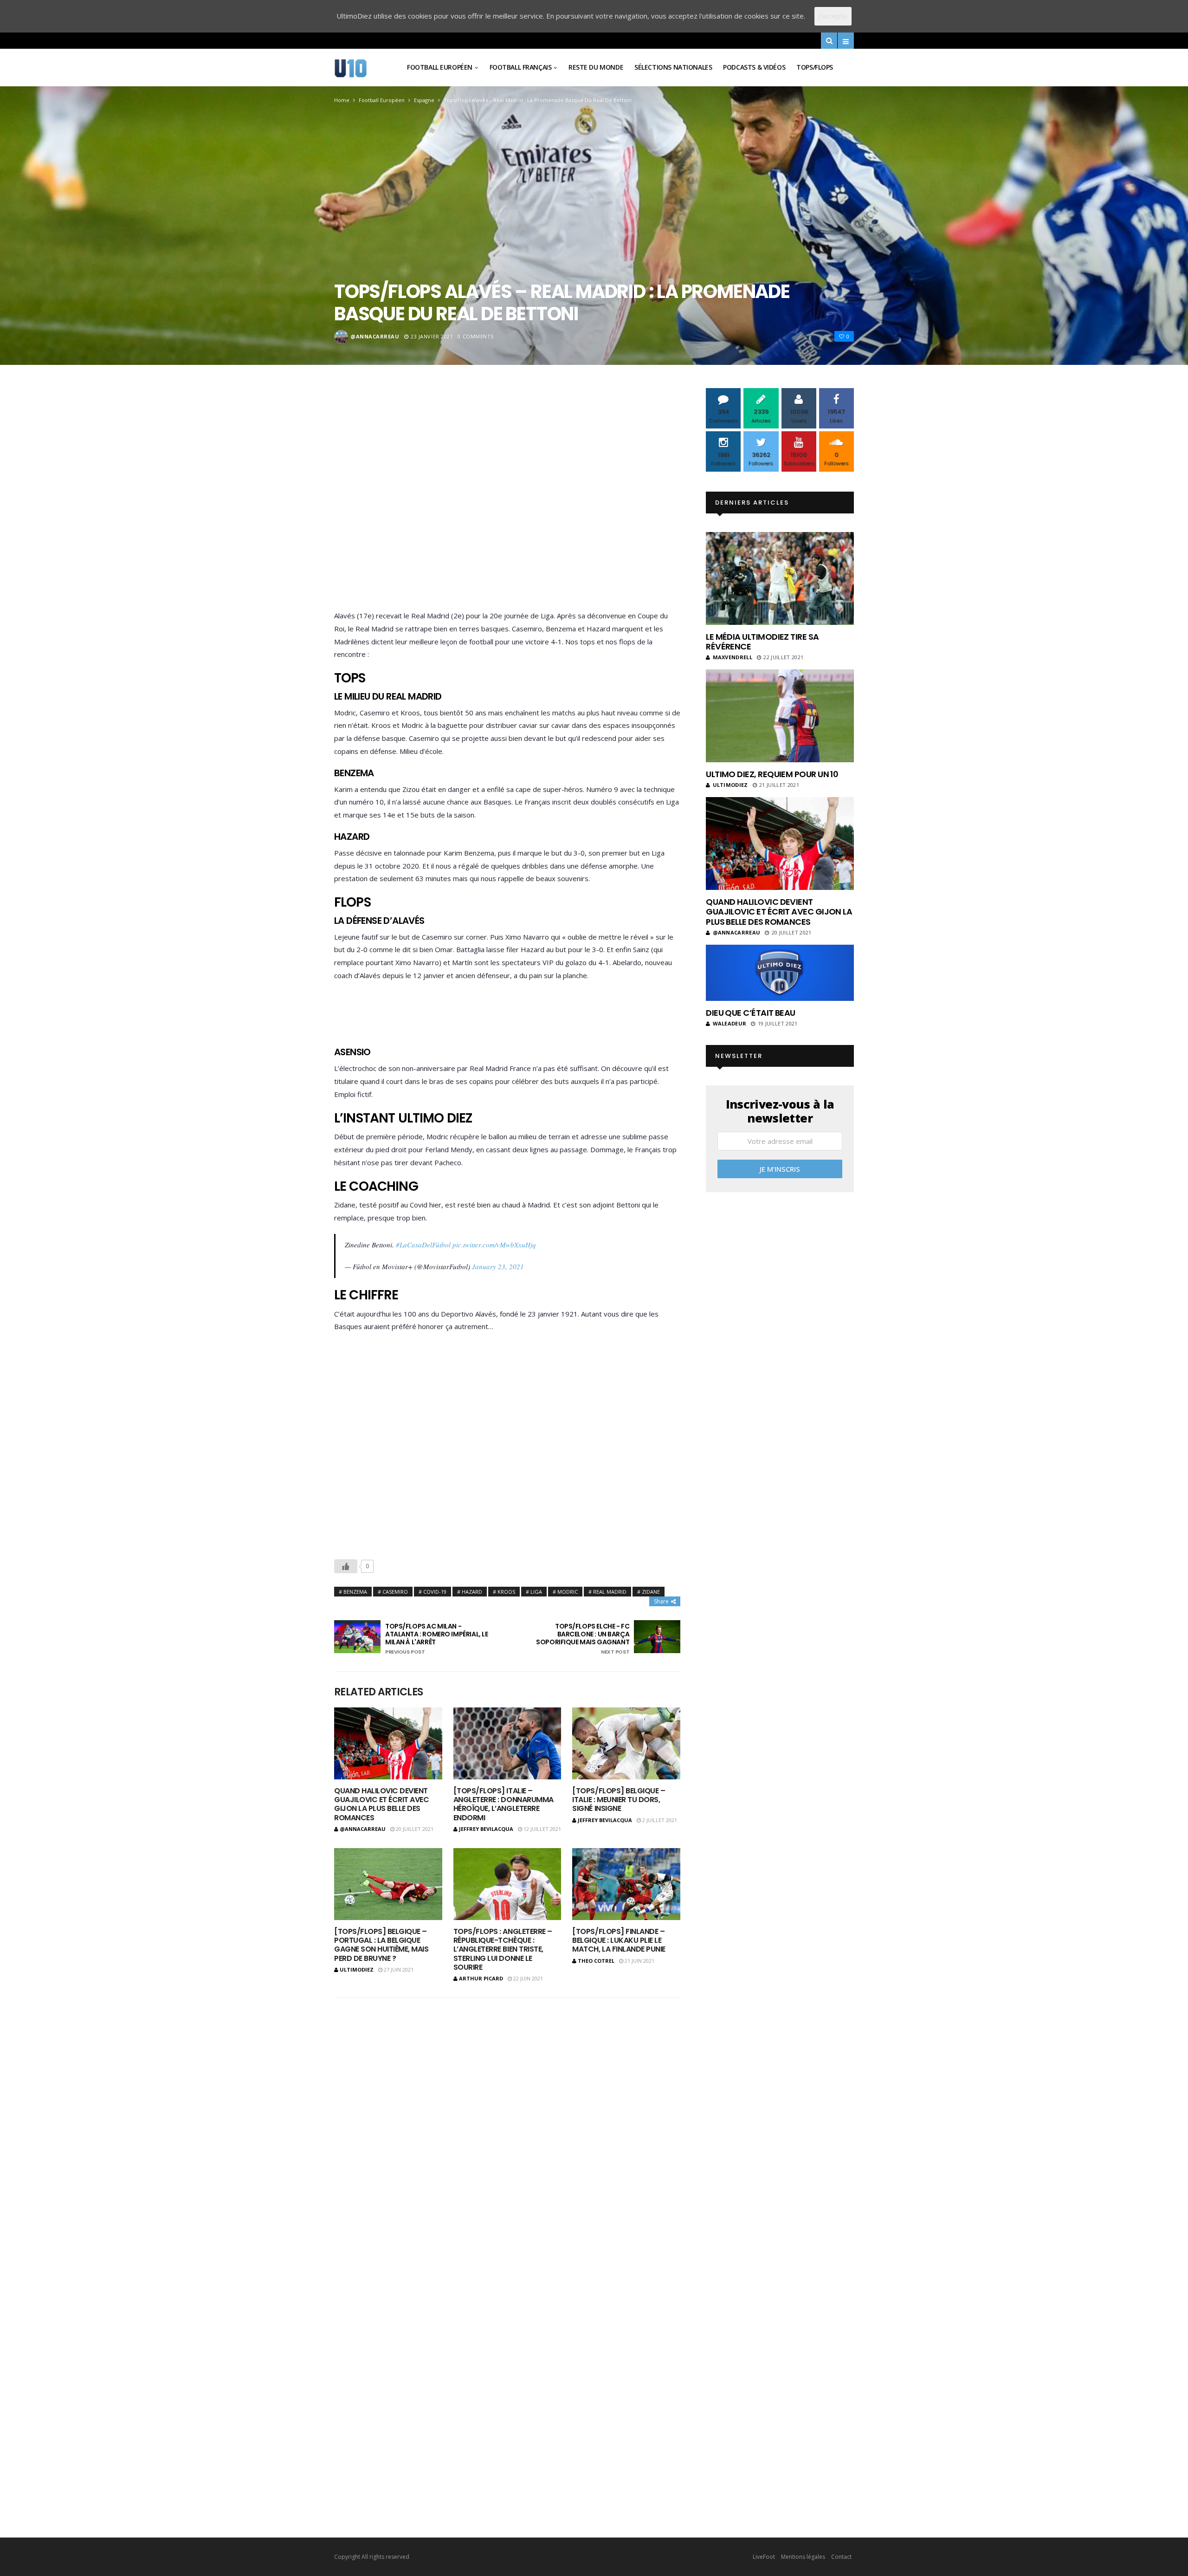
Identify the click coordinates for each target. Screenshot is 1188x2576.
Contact (841, 2557)
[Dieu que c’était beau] (780, 973)
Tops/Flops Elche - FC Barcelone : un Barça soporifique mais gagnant (583, 1639)
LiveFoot (764, 2557)
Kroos (506, 1592)
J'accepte (833, 16)
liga (536, 1592)
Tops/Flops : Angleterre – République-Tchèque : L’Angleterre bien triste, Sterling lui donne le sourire (503, 1949)
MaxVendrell (733, 657)
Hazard (472, 1592)
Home (342, 100)
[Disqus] (507, 2127)
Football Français (521, 67)
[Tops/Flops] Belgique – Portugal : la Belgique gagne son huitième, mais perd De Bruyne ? (381, 1945)
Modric (568, 1592)
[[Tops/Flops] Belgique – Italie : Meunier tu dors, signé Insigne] (626, 1743)
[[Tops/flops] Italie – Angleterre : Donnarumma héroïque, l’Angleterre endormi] (507, 1743)
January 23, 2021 (498, 1266)
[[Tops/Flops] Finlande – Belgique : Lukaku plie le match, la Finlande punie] (626, 1884)
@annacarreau (375, 336)
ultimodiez (357, 1969)
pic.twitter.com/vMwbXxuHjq (494, 1245)
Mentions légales (803, 2557)
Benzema (355, 1592)
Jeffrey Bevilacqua (486, 1829)
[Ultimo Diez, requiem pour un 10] (780, 716)
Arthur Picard (481, 1978)
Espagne (424, 100)
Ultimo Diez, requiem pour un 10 (772, 774)
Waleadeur (730, 1023)
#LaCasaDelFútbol (423, 1245)
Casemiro (395, 1592)
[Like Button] (346, 1566)
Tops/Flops (815, 67)
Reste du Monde (596, 67)
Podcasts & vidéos (754, 67)
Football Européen (440, 67)
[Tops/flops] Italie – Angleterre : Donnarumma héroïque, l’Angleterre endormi (504, 1804)
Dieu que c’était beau (751, 1013)
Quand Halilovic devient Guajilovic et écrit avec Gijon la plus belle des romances (381, 1804)
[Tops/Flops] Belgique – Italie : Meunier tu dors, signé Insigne (619, 1800)
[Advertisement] (507, 501)
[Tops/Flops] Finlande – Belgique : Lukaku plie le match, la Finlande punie (619, 1940)
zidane (651, 1592)
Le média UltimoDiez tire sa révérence (762, 642)
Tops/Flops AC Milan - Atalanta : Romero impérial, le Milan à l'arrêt (436, 1639)
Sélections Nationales (673, 67)
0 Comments (476, 336)
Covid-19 (435, 1592)
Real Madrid (610, 1592)
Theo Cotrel (596, 1961)
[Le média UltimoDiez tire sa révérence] (780, 578)
